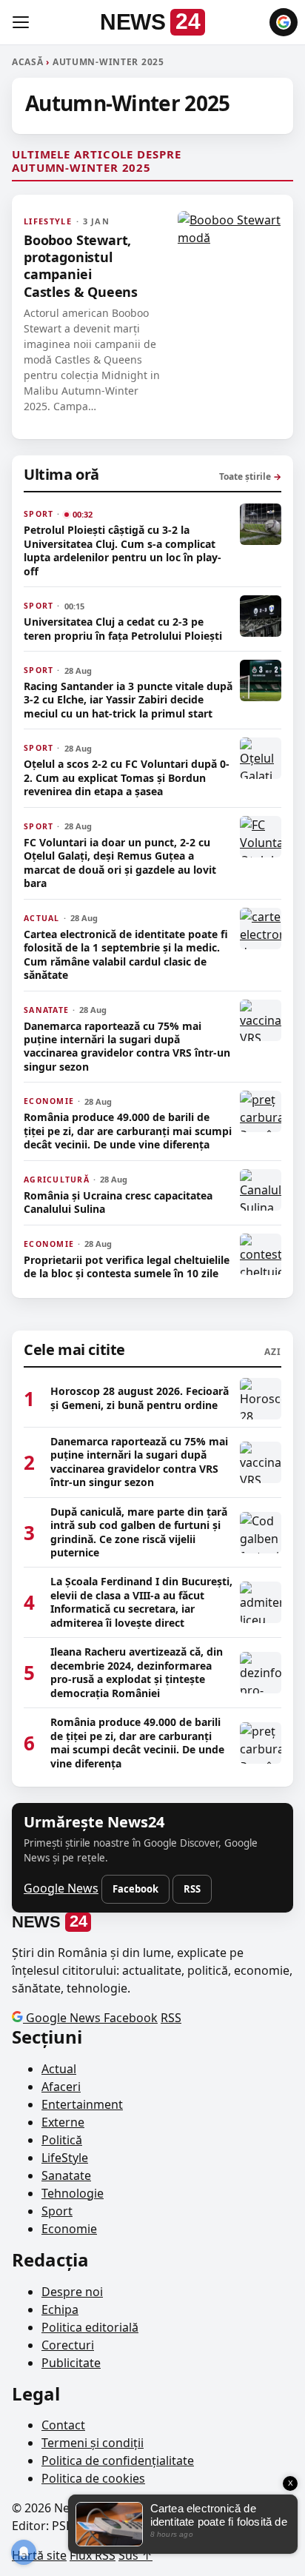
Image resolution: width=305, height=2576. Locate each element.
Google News (61, 1888)
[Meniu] (21, 22)
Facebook (135, 1889)
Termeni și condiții (93, 2443)
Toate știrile (250, 476)
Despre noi (72, 2292)
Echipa (60, 2309)
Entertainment (82, 2104)
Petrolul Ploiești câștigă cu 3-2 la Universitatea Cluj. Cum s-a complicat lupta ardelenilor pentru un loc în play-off (123, 551)
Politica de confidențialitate (118, 2460)
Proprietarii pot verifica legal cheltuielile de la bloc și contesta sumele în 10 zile (127, 1267)
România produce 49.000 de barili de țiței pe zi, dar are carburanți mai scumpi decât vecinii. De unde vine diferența (128, 1131)
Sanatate (66, 2175)
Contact (63, 2425)
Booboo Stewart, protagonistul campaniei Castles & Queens (81, 266)
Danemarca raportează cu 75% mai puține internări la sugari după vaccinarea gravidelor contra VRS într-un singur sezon (127, 1047)
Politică (62, 2140)
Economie (69, 2229)
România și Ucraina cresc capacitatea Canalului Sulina (118, 1202)
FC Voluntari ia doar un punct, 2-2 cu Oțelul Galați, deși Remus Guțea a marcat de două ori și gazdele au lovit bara (120, 863)
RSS (192, 1889)
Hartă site (39, 2555)
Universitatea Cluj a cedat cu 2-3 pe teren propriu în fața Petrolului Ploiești (123, 629)
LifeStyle (65, 2158)
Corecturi (68, 2345)
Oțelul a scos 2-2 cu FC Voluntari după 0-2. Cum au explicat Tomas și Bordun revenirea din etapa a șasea (127, 778)
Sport (57, 2211)
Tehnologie (73, 2193)
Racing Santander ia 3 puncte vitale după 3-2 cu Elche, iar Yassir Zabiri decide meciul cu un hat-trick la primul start (128, 700)
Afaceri (61, 2087)
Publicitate (71, 2363)
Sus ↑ (135, 2555)
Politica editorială (90, 2327)
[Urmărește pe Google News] (284, 22)
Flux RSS (93, 2555)
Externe (63, 2122)
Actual (59, 2069)
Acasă (28, 62)
